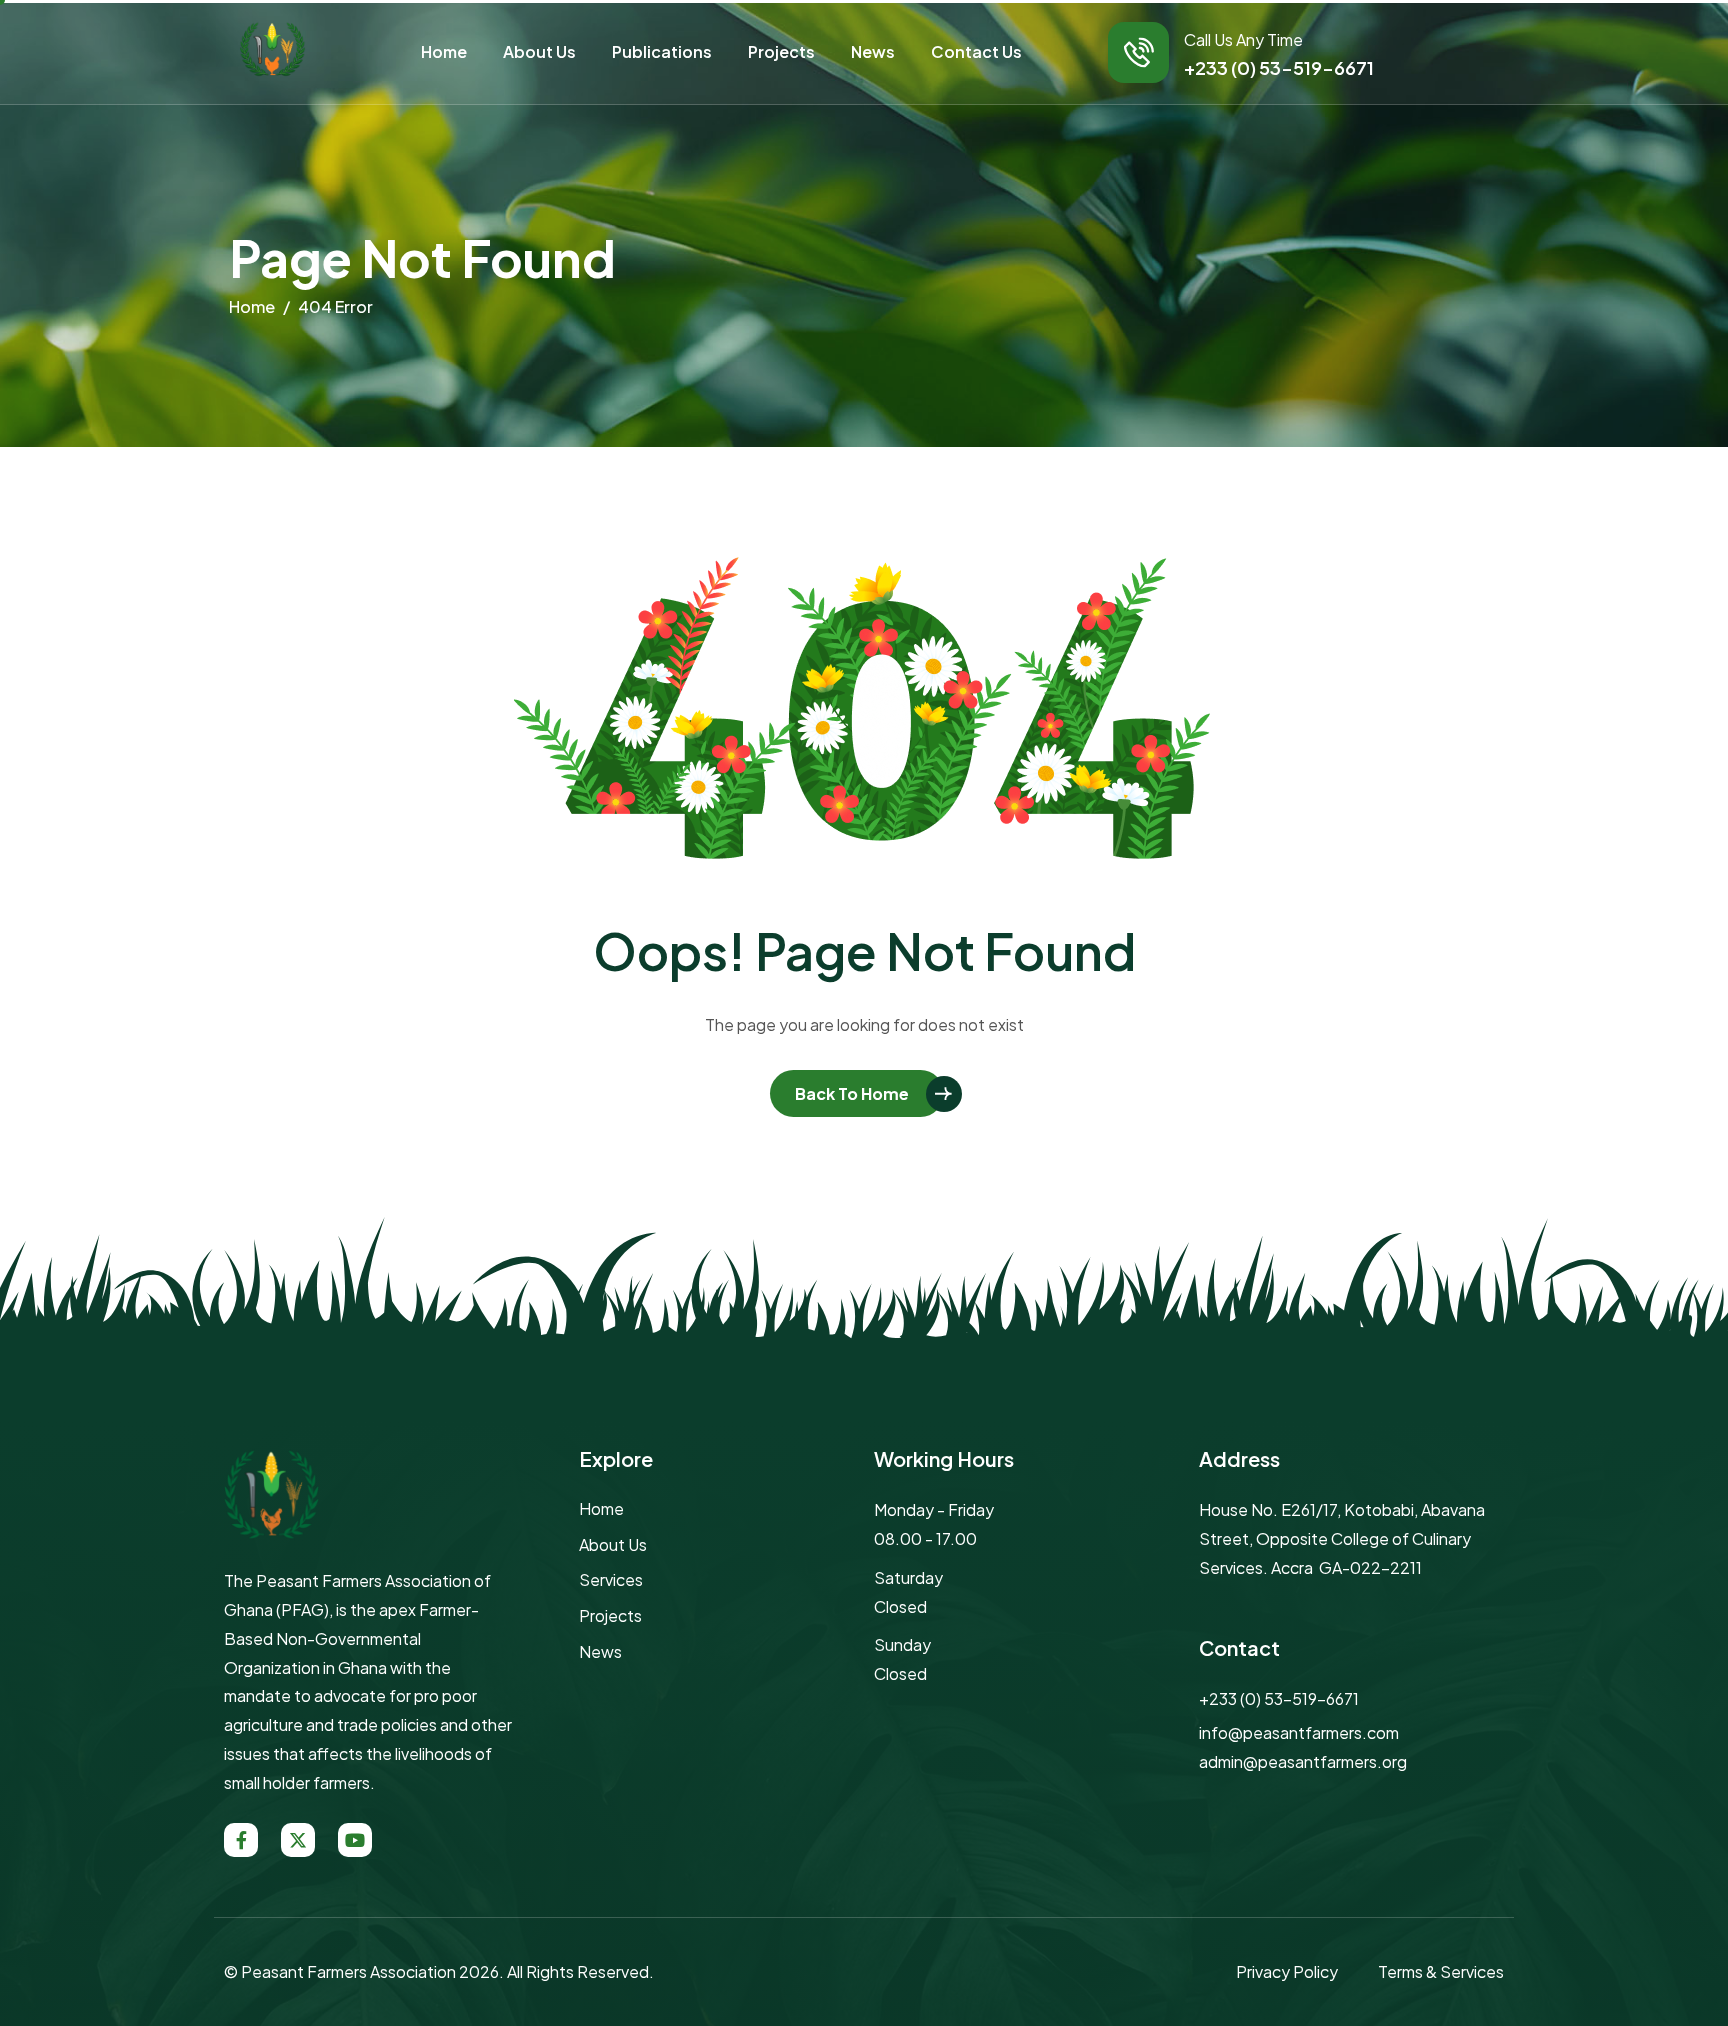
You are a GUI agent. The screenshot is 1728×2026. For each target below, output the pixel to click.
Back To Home (852, 1093)
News (873, 51)
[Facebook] (241, 1840)
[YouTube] (355, 1840)
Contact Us (976, 51)
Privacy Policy (1287, 1971)
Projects (781, 51)
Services (611, 1579)
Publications (662, 51)
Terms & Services (1441, 1971)
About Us (539, 51)
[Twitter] (298, 1840)
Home (444, 51)
